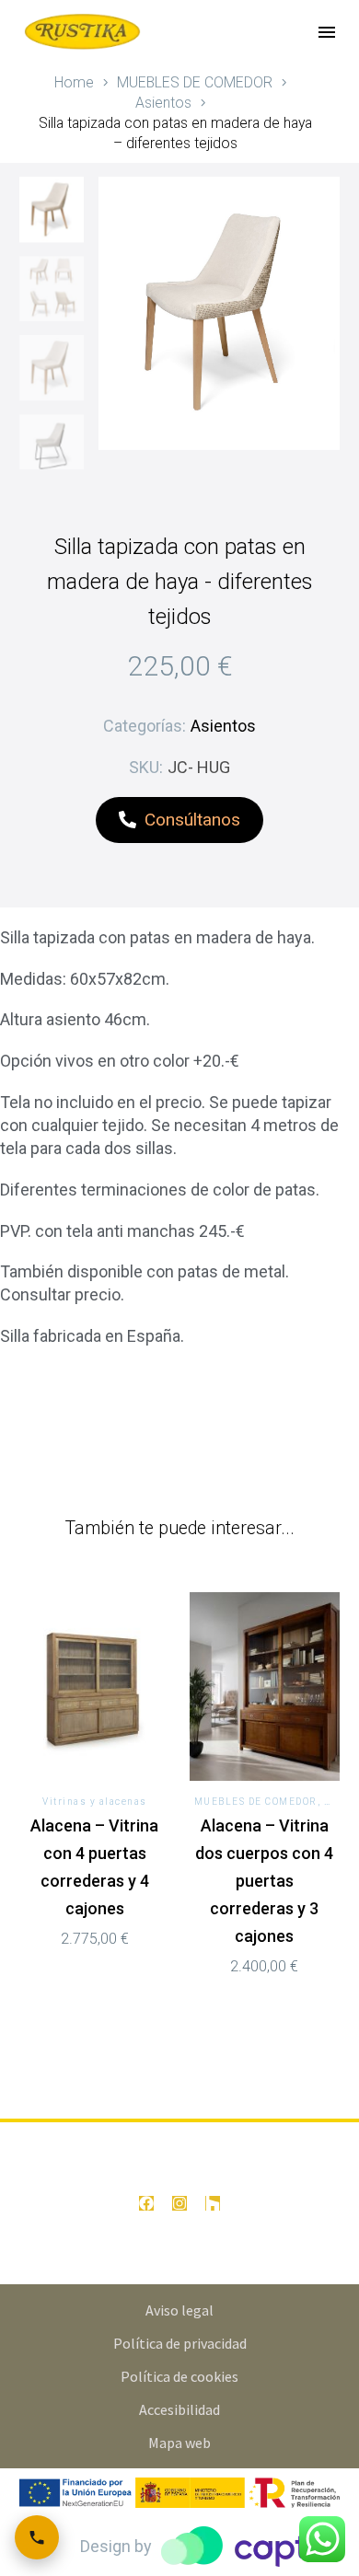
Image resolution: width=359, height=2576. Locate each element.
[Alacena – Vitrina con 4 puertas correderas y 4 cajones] (95, 1686)
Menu (327, 32)
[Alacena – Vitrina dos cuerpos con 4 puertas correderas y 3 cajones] (265, 1686)
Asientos (163, 103)
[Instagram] (179, 2203)
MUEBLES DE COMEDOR (195, 82)
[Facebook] (146, 2203)
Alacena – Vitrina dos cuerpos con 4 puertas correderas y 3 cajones (264, 1881)
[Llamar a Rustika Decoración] (37, 2537)
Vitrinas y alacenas (95, 1802)
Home (74, 82)
